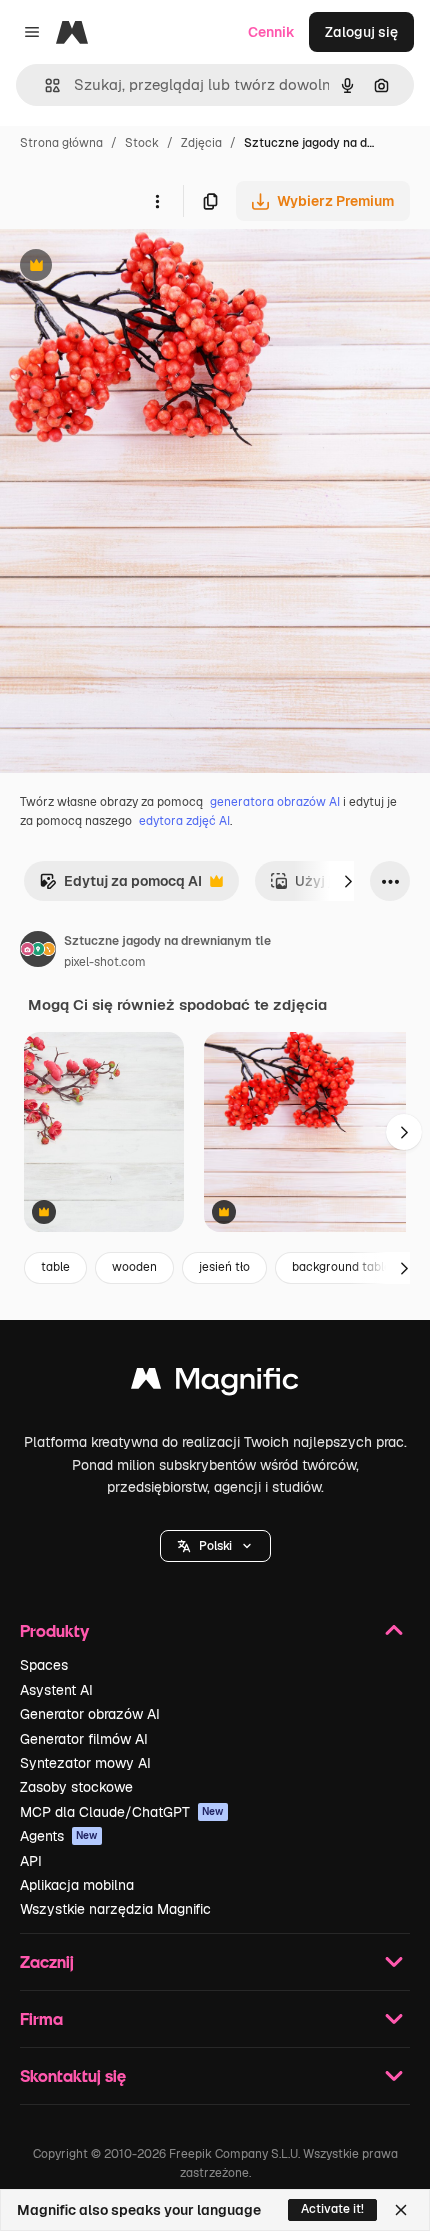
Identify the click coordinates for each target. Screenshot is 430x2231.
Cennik (271, 32)
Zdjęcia (201, 143)
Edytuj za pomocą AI (120, 886)
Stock (142, 143)
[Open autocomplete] (44, 85)
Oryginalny (138, 267)
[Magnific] (215, 1383)
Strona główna (61, 143)
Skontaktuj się (73, 2075)
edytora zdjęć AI (184, 821)
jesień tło (224, 1267)
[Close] (401, 2210)
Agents (59, 1836)
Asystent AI (56, 1690)
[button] (215, 1546)
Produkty (54, 1630)
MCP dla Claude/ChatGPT (122, 1812)
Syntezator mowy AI (85, 1763)
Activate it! (332, 2209)
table (55, 1267)
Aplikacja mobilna (77, 1885)
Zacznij (47, 1961)
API (31, 1861)
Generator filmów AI (84, 1739)
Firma (41, 2018)
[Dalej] (348, 881)
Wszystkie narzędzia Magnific (115, 1909)
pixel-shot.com (105, 962)
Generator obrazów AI (90, 1714)
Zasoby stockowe (76, 1787)
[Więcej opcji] (157, 201)
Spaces (44, 1665)
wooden (134, 1267)
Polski (215, 1546)
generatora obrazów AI (275, 802)
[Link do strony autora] (38, 952)
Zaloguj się (361, 32)
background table (341, 1267)
